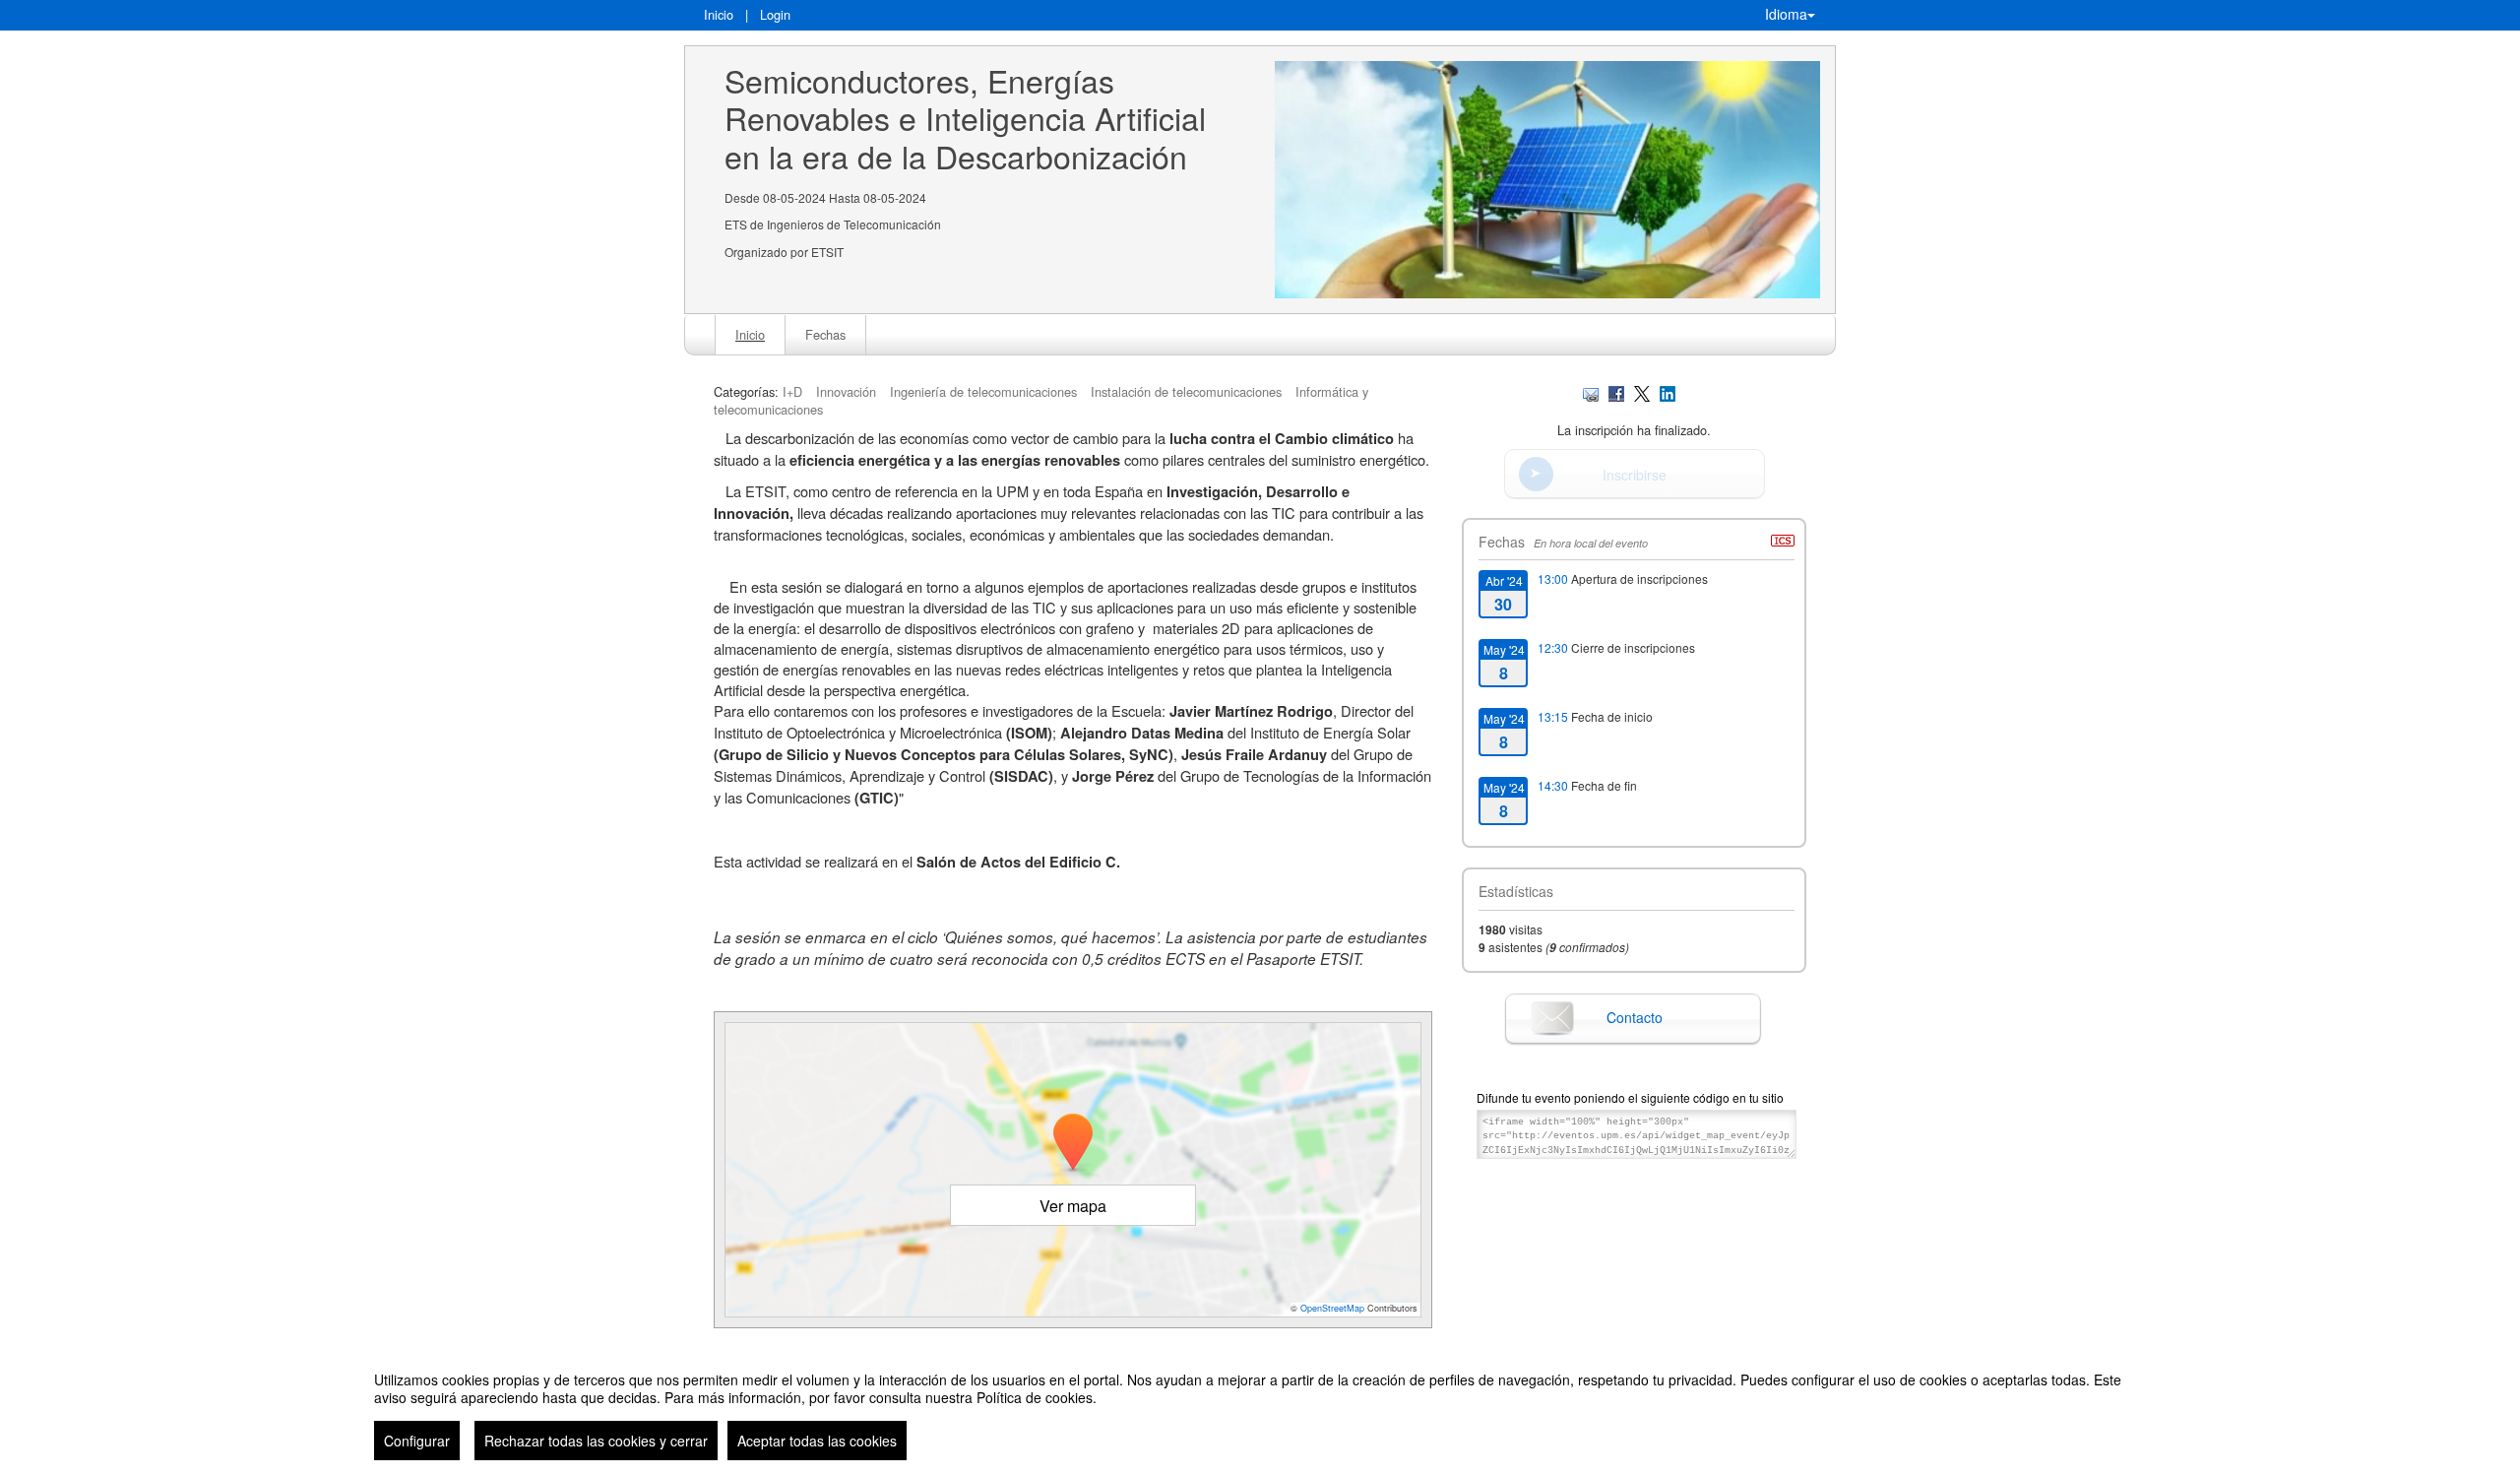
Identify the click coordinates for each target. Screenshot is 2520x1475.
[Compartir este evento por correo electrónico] (1591, 391)
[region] (1260, 1408)
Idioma (1786, 14)
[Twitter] (1642, 391)
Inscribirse (1635, 475)
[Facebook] (1616, 391)
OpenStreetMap (1332, 1308)
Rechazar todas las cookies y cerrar (596, 1441)
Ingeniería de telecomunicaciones (983, 391)
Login (775, 14)
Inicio (719, 14)
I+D (792, 391)
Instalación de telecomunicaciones (1186, 391)
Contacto (1635, 1017)
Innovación (846, 391)
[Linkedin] (1668, 391)
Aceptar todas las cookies (817, 1441)
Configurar (417, 1441)
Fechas (825, 334)
